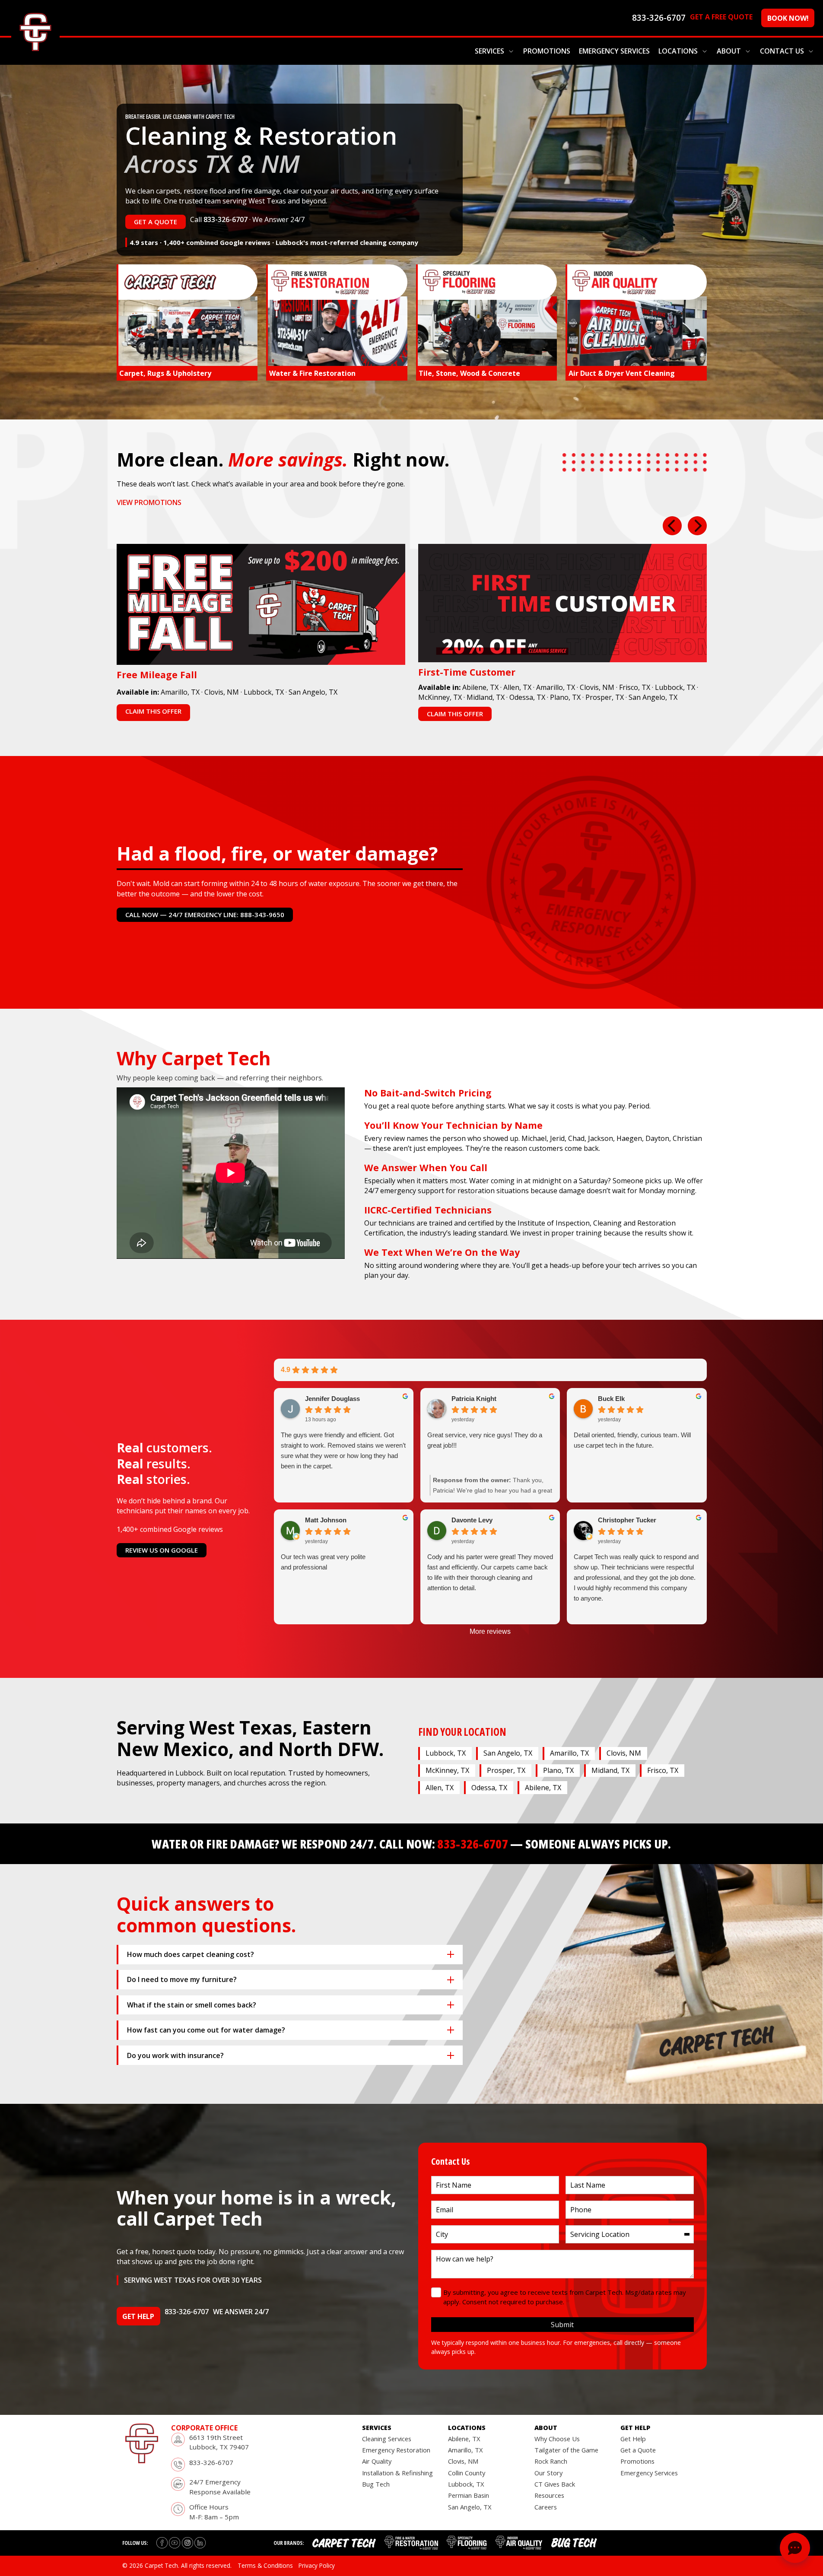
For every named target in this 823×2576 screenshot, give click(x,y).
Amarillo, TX (180, 692)
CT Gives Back (555, 2484)
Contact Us (782, 51)
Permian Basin (469, 2495)
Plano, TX (565, 697)
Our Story (548, 2473)
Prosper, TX (605, 697)
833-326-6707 (226, 219)
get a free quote (721, 17)
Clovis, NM (222, 692)
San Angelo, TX (313, 692)
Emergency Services (614, 51)
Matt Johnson (326, 1520)
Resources (549, 2495)
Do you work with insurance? (175, 2055)
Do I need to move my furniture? (182, 1979)
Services (489, 51)
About (729, 51)
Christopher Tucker (627, 1520)
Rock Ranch (551, 2461)
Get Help (633, 2439)
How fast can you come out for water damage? (206, 2030)
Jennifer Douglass (332, 1399)
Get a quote (156, 222)
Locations (678, 51)
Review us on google (162, 1550)
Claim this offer (153, 711)
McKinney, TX (440, 697)
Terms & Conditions (265, 2565)
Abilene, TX (480, 687)
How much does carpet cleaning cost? (191, 1954)
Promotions (547, 51)
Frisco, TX (635, 687)
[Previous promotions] (672, 526)
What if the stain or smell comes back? (192, 2005)
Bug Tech (376, 2484)
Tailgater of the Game (566, 2450)
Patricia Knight (474, 1399)
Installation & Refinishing (397, 2473)
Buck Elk (611, 1399)
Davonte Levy (472, 1520)
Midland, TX (486, 697)
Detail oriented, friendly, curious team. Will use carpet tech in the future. (632, 1440)
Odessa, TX (527, 697)
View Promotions (149, 502)
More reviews (490, 1631)
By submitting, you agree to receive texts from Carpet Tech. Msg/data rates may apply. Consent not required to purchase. (565, 2297)
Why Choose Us (557, 2439)
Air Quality (377, 2461)
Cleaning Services (387, 2439)
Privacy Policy (317, 2565)
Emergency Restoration (396, 2450)
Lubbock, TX (264, 692)
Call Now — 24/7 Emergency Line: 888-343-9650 (205, 915)
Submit (562, 2325)
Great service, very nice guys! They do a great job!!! (485, 1440)
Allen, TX (517, 687)
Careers (546, 2507)
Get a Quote (638, 2450)
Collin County (467, 2473)
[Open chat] (795, 2548)
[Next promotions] (697, 526)
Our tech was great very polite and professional (323, 1562)
